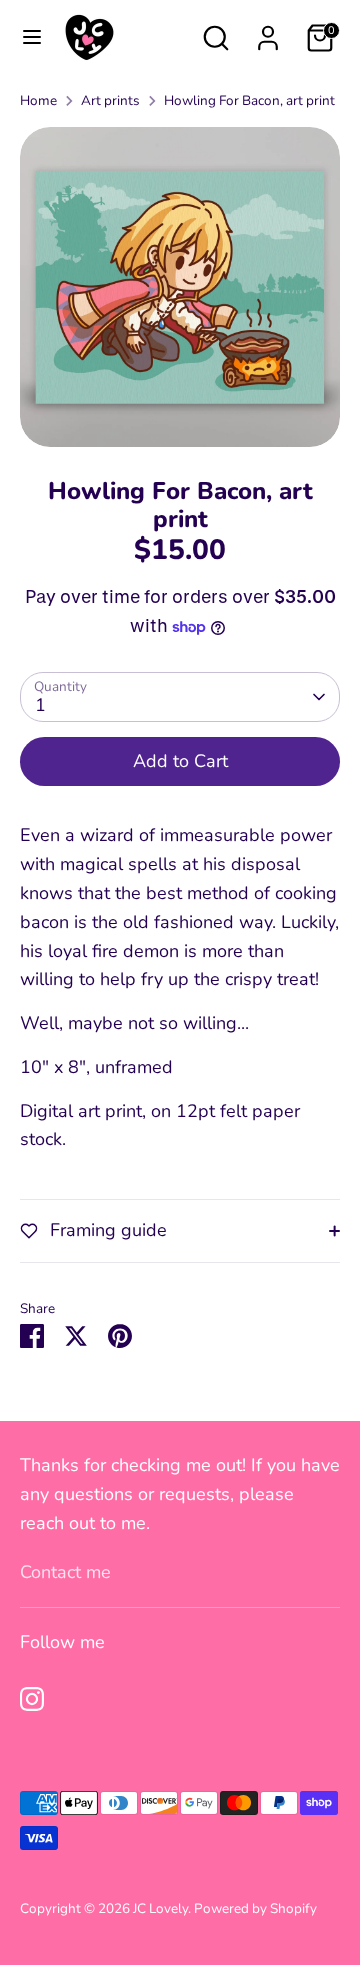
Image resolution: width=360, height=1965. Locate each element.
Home (38, 100)
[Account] (268, 32)
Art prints (110, 100)
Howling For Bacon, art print (249, 100)
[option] (180, 287)
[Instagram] (32, 1699)
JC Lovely (160, 1908)
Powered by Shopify (255, 1908)
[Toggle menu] (32, 37)
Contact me (65, 1572)
